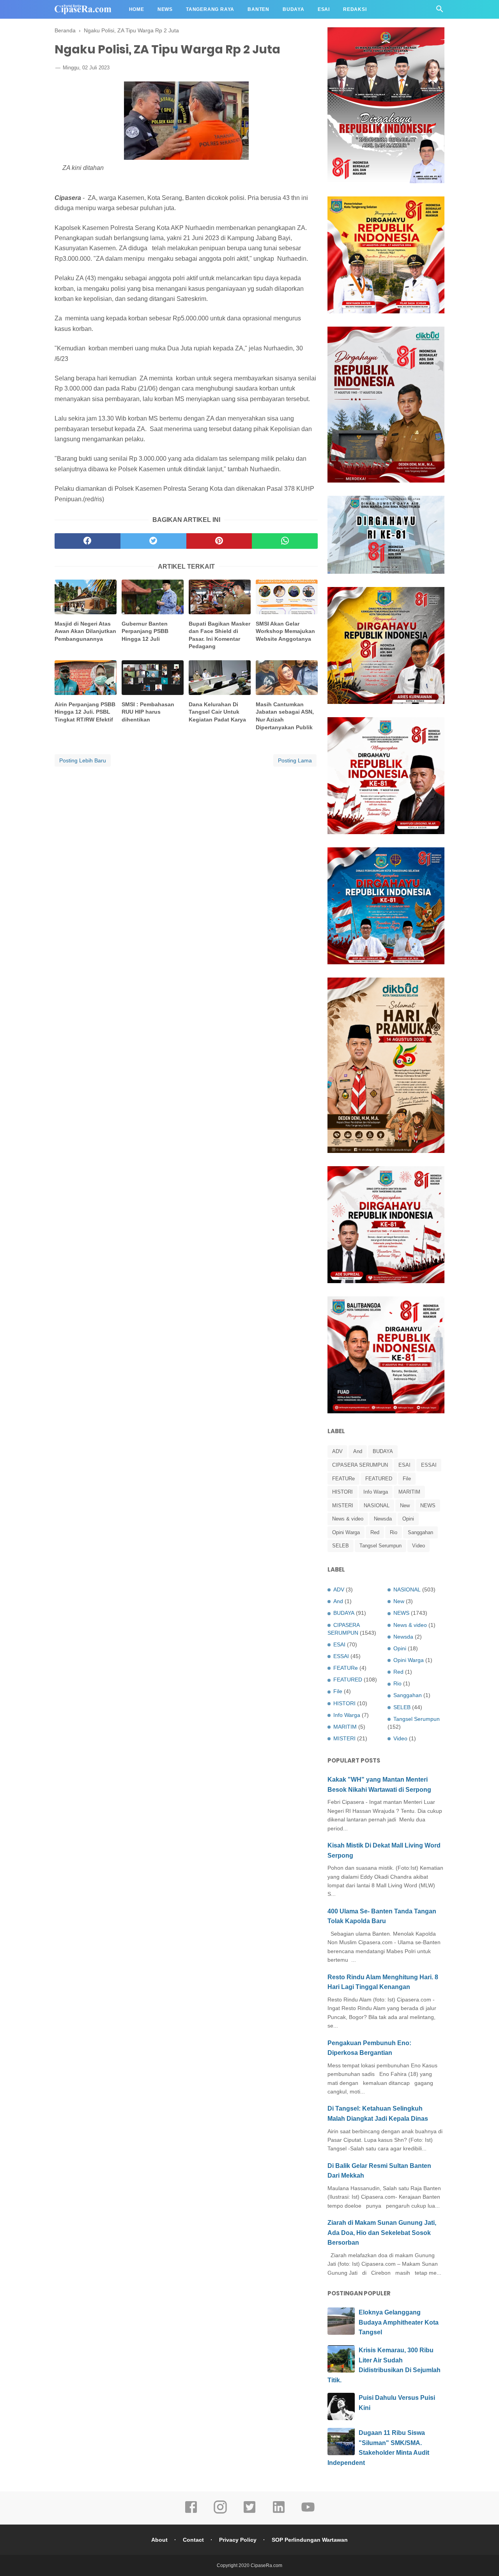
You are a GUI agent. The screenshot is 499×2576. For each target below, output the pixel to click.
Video (418, 1546)
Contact (193, 2540)
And (358, 1451)
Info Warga (376, 1492)
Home (137, 9)
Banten (258, 9)
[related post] (86, 597)
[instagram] (220, 2512)
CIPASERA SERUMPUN (360, 1465)
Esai (324, 9)
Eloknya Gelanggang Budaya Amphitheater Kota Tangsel (399, 2322)
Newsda (383, 1519)
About (159, 2540)
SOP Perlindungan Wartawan (310, 2540)
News (165, 9)
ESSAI (429, 1465)
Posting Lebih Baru (83, 760)
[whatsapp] (285, 541)
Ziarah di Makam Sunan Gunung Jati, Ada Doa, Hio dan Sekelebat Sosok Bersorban (382, 2233)
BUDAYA (383, 1451)
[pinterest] (219, 541)
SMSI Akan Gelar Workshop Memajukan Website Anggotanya (285, 631)
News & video (348, 1519)
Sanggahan (420, 1532)
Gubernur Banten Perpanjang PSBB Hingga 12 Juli (145, 631)
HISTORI (342, 1492)
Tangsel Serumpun (380, 1546)
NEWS (428, 1505)
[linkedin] (279, 2512)
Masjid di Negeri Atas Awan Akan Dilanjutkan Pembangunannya (85, 631)
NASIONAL (377, 1505)
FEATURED (379, 1479)
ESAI (404, 1465)
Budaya (294, 9)
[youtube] (308, 2512)
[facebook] (88, 541)
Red (375, 1532)
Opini (408, 1519)
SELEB (341, 1546)
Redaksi (355, 9)
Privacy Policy (238, 2540)
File (407, 1479)
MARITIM (409, 1492)
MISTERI (343, 1505)
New (405, 1505)
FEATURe (343, 1479)
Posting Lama (295, 760)
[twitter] (153, 541)
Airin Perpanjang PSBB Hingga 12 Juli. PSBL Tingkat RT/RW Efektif (85, 712)
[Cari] (440, 11)
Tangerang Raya (210, 9)
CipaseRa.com (266, 2565)
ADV (337, 1451)
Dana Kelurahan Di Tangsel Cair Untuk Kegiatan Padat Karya (217, 712)
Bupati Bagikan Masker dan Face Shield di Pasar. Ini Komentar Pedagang (219, 635)
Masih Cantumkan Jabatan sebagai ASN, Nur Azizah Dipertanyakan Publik (285, 716)
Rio (394, 1532)
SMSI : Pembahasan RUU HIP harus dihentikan (148, 712)
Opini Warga (346, 1532)
